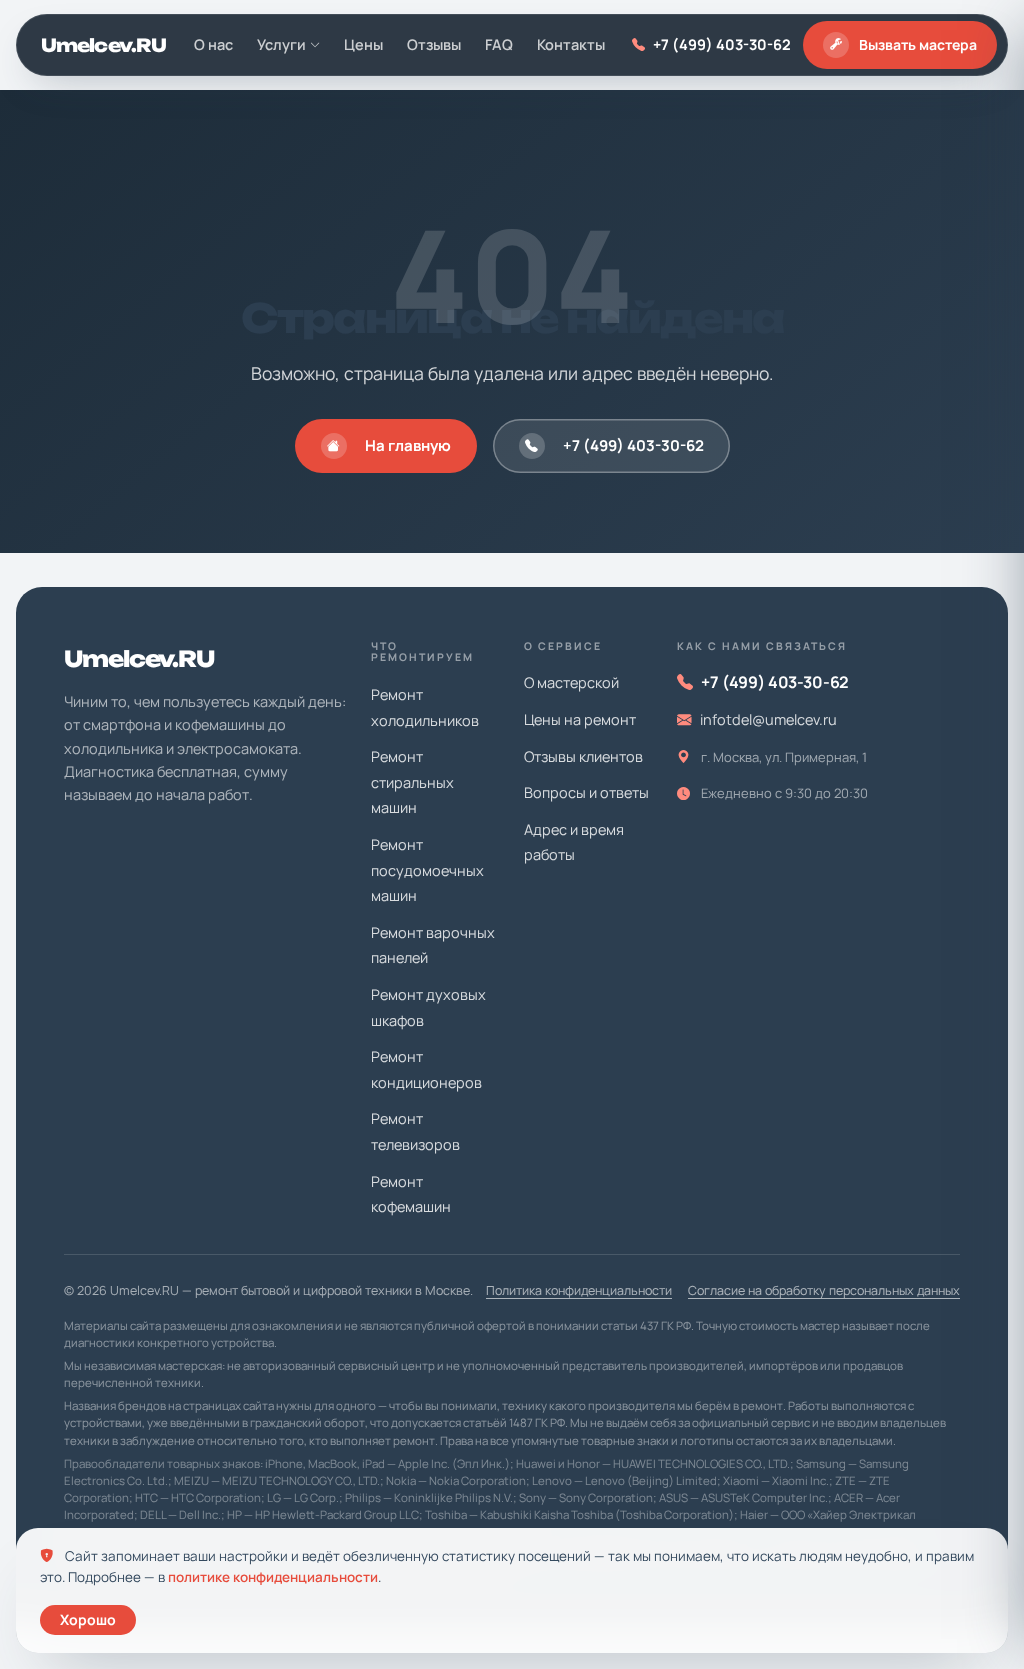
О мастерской (571, 682)
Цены (363, 44)
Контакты (571, 44)
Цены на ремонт (580, 719)
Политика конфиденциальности (579, 1290)
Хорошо (88, 1619)
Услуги (281, 44)
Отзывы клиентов (583, 756)
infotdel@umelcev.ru (768, 719)
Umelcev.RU (103, 45)
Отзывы (434, 44)
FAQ (499, 44)
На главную (408, 445)
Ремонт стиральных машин (412, 782)
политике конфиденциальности (273, 1577)
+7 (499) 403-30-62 (722, 44)
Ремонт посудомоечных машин (427, 870)
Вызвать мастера (918, 44)
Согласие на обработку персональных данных (824, 1290)
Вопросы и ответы (586, 792)
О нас (213, 44)
